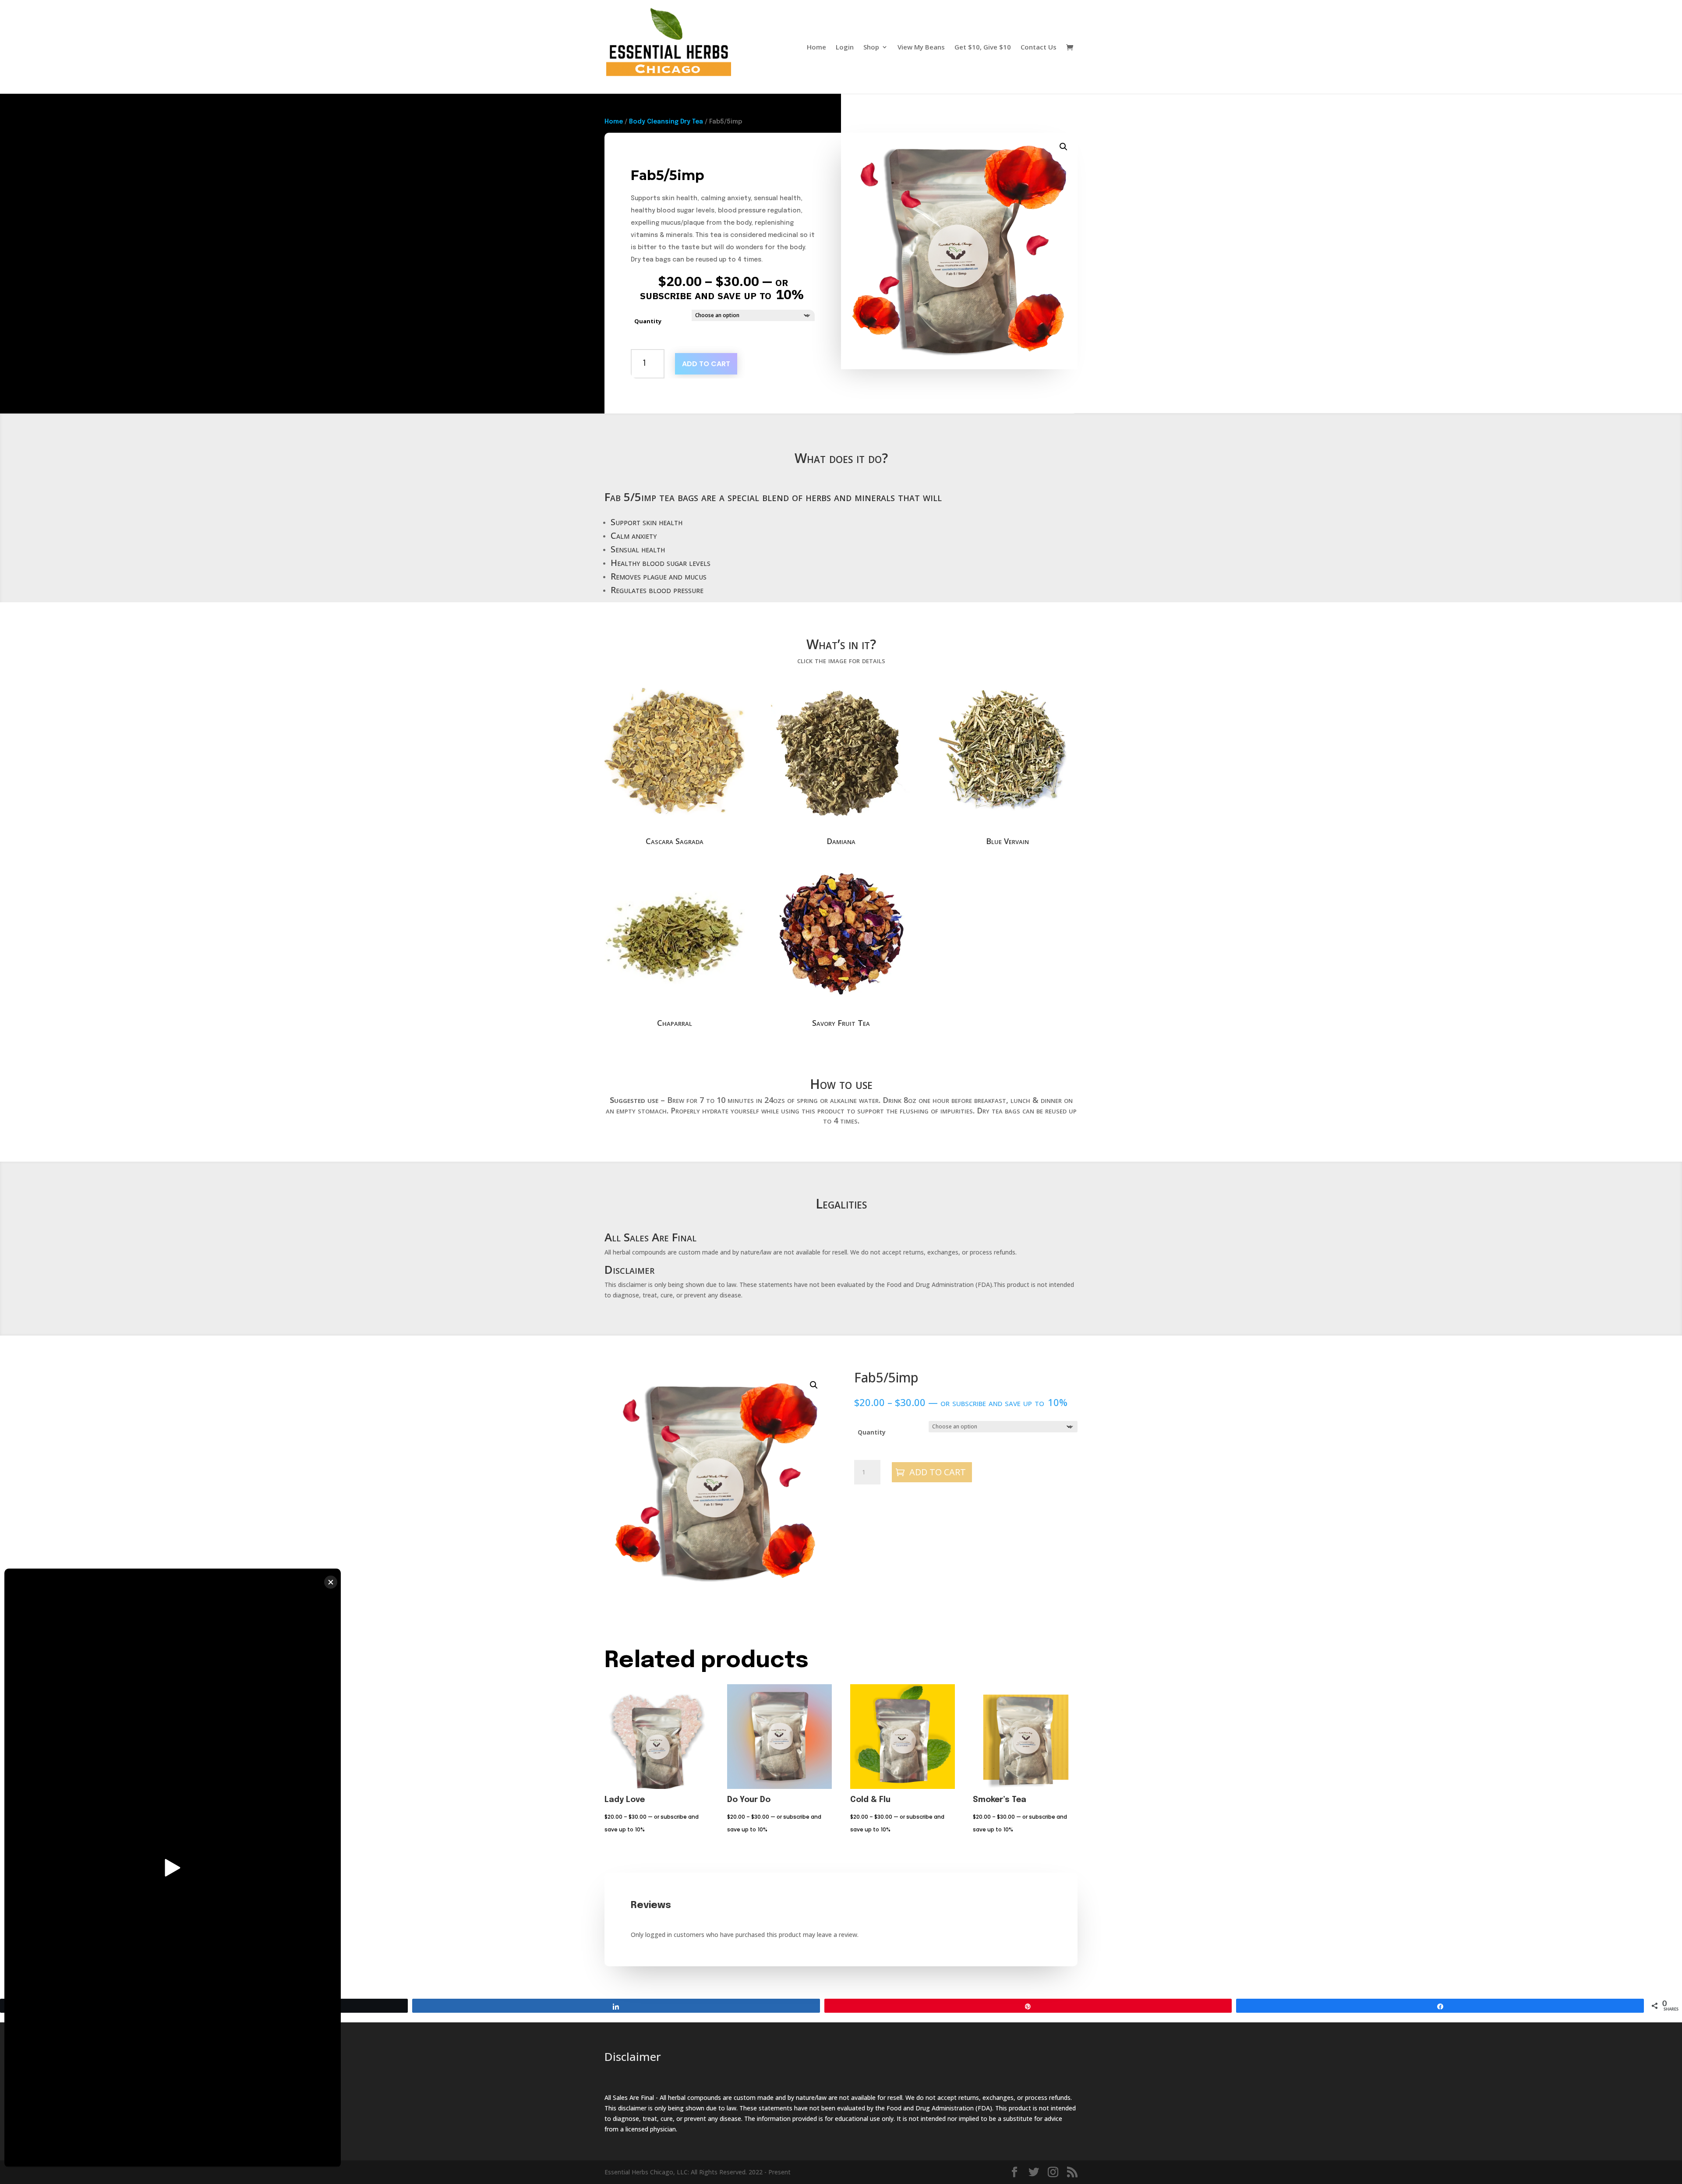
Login (845, 48)
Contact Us (1039, 48)
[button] (1064, 147)
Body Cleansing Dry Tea (666, 122)
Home (816, 48)
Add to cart (706, 364)
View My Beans (921, 48)
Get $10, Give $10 (983, 48)
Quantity (648, 321)
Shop (871, 48)
